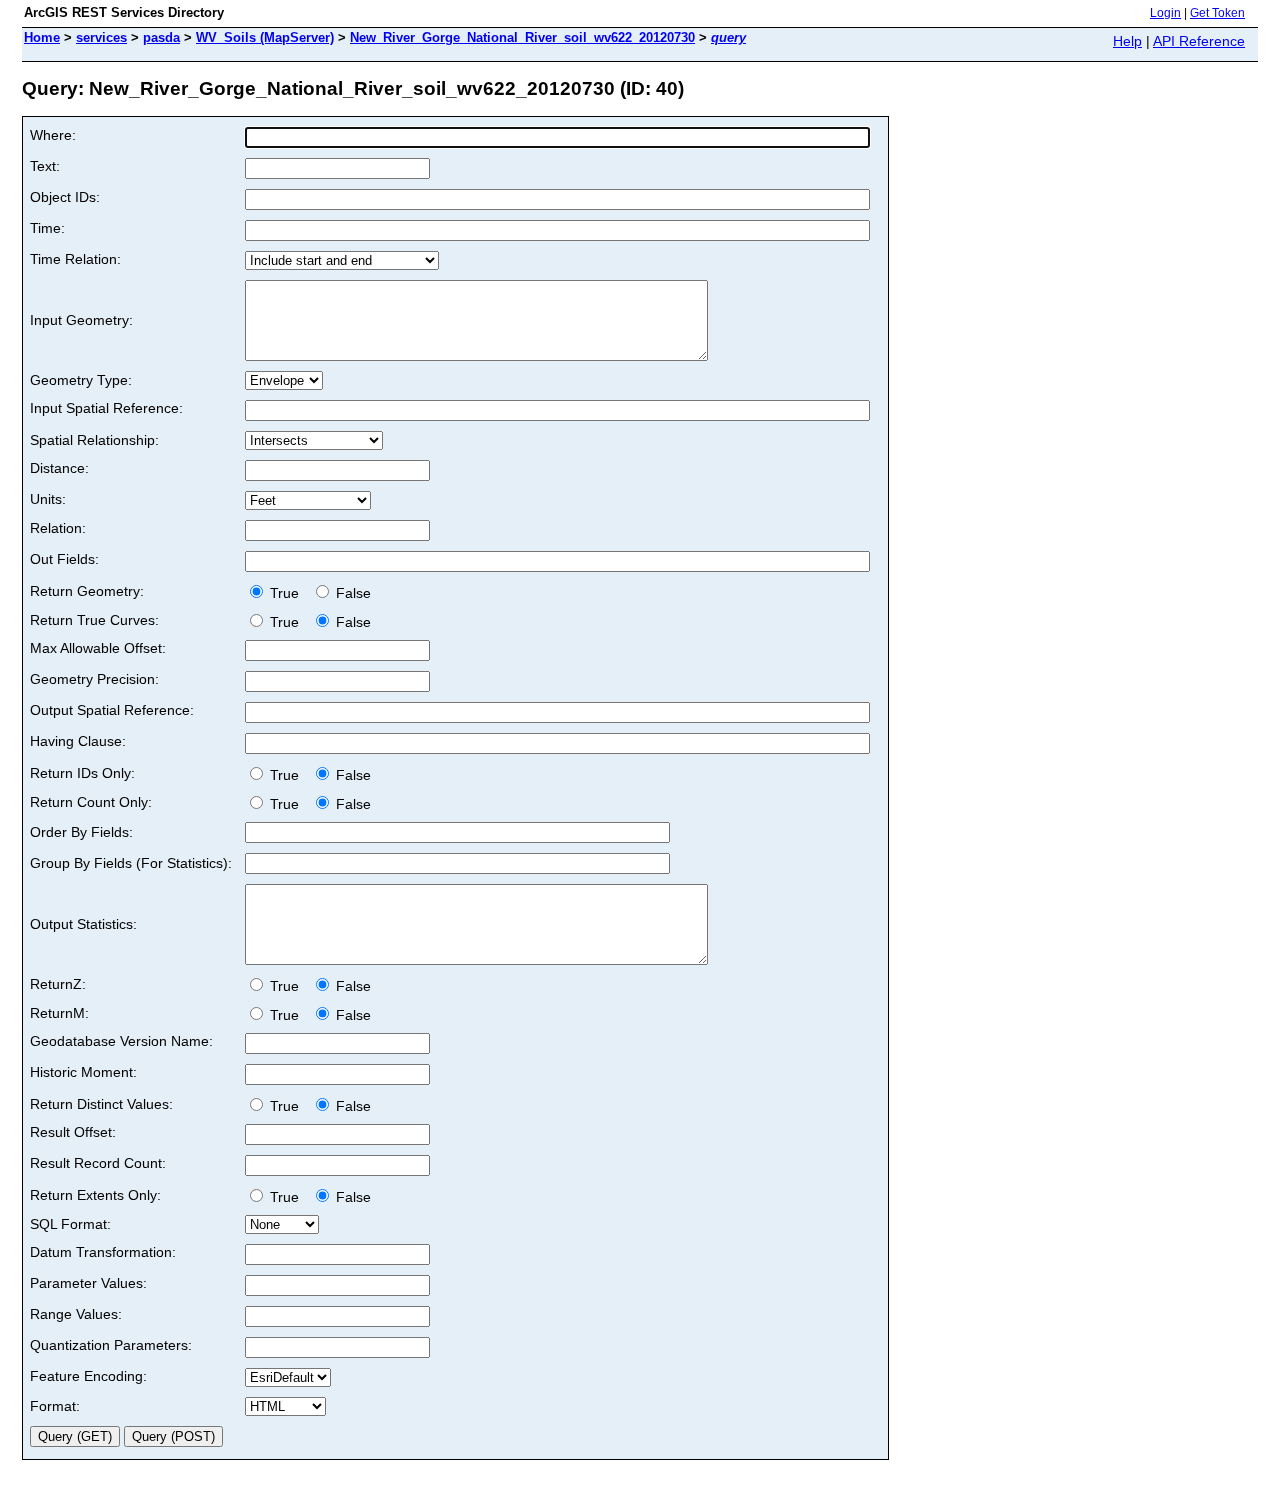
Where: (53, 135)
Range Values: (76, 1314)
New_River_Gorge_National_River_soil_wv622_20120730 (522, 37)
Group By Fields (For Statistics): (131, 863)
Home (42, 37)
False (351, 593)
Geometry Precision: (94, 679)
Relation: (58, 528)
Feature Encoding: (88, 1376)
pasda (161, 37)
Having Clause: (78, 741)
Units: (48, 499)
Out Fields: (64, 559)
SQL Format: (70, 1224)
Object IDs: (65, 197)
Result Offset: (73, 1132)
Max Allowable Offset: (98, 648)
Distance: (59, 468)
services (101, 37)
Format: (55, 1406)
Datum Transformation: (103, 1252)
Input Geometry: (81, 320)
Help (1127, 41)
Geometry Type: (81, 380)
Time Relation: (75, 259)
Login (1165, 13)
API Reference (1199, 41)
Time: (47, 228)
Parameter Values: (88, 1283)
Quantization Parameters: (111, 1345)
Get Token (1217, 13)
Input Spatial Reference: (106, 408)
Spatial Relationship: (94, 440)
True (286, 593)
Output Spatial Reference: (112, 710)
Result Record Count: (98, 1163)
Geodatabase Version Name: (121, 1041)
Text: (45, 166)
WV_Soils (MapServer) (265, 37)
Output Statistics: (83, 924)
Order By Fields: (81, 832)
